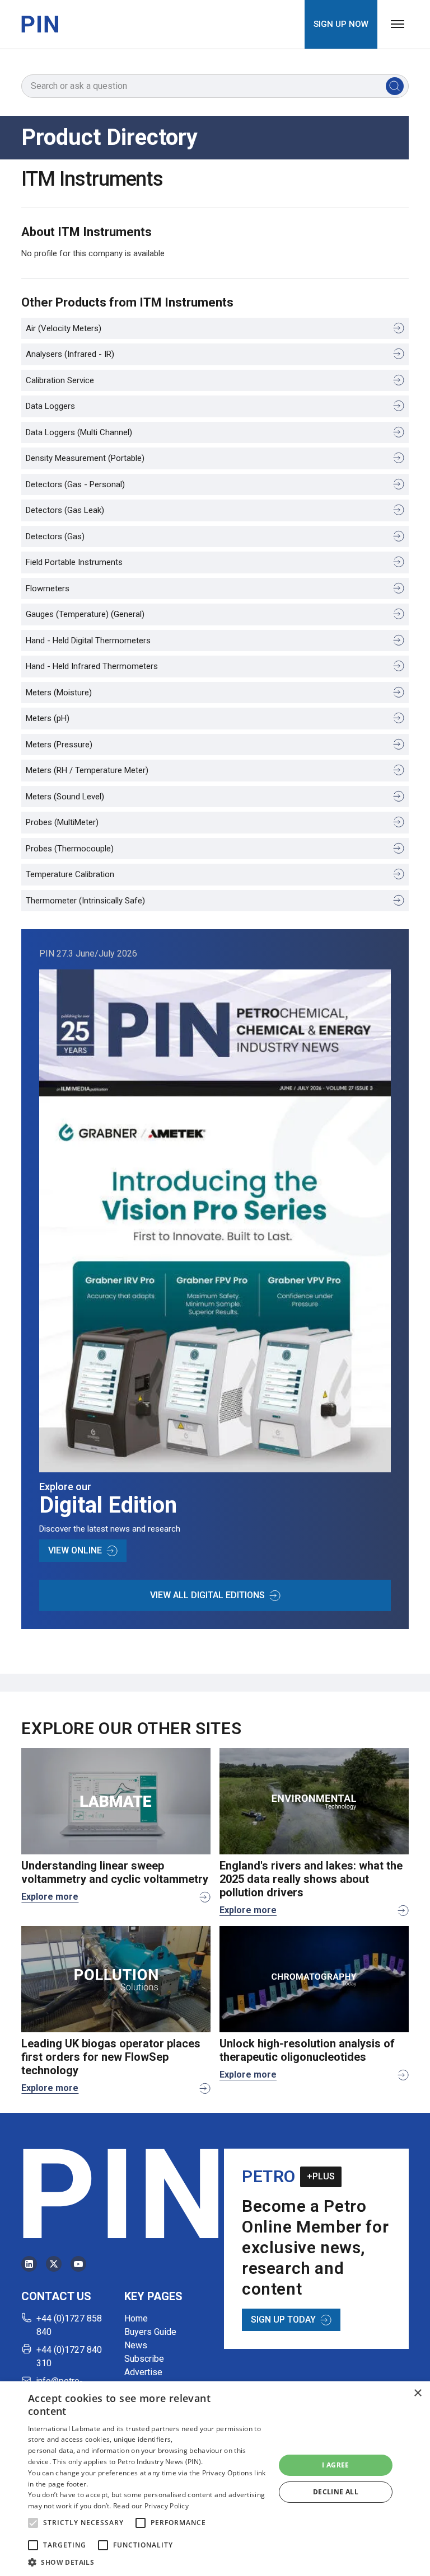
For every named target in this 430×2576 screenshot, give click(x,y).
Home (136, 2318)
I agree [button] (336, 2465)
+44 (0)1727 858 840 (69, 2325)
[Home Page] (40, 24)
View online (75, 1550)
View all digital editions (207, 1595)
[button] (33, 2523)
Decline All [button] (336, 2492)
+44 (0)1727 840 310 (69, 2356)
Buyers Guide (150, 2332)
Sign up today (283, 2320)
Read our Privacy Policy (151, 2506)
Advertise (143, 2372)
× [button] (417, 2393)
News (136, 2345)
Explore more (50, 1897)
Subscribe (144, 2359)
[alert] (215, 2479)
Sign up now (341, 24)
